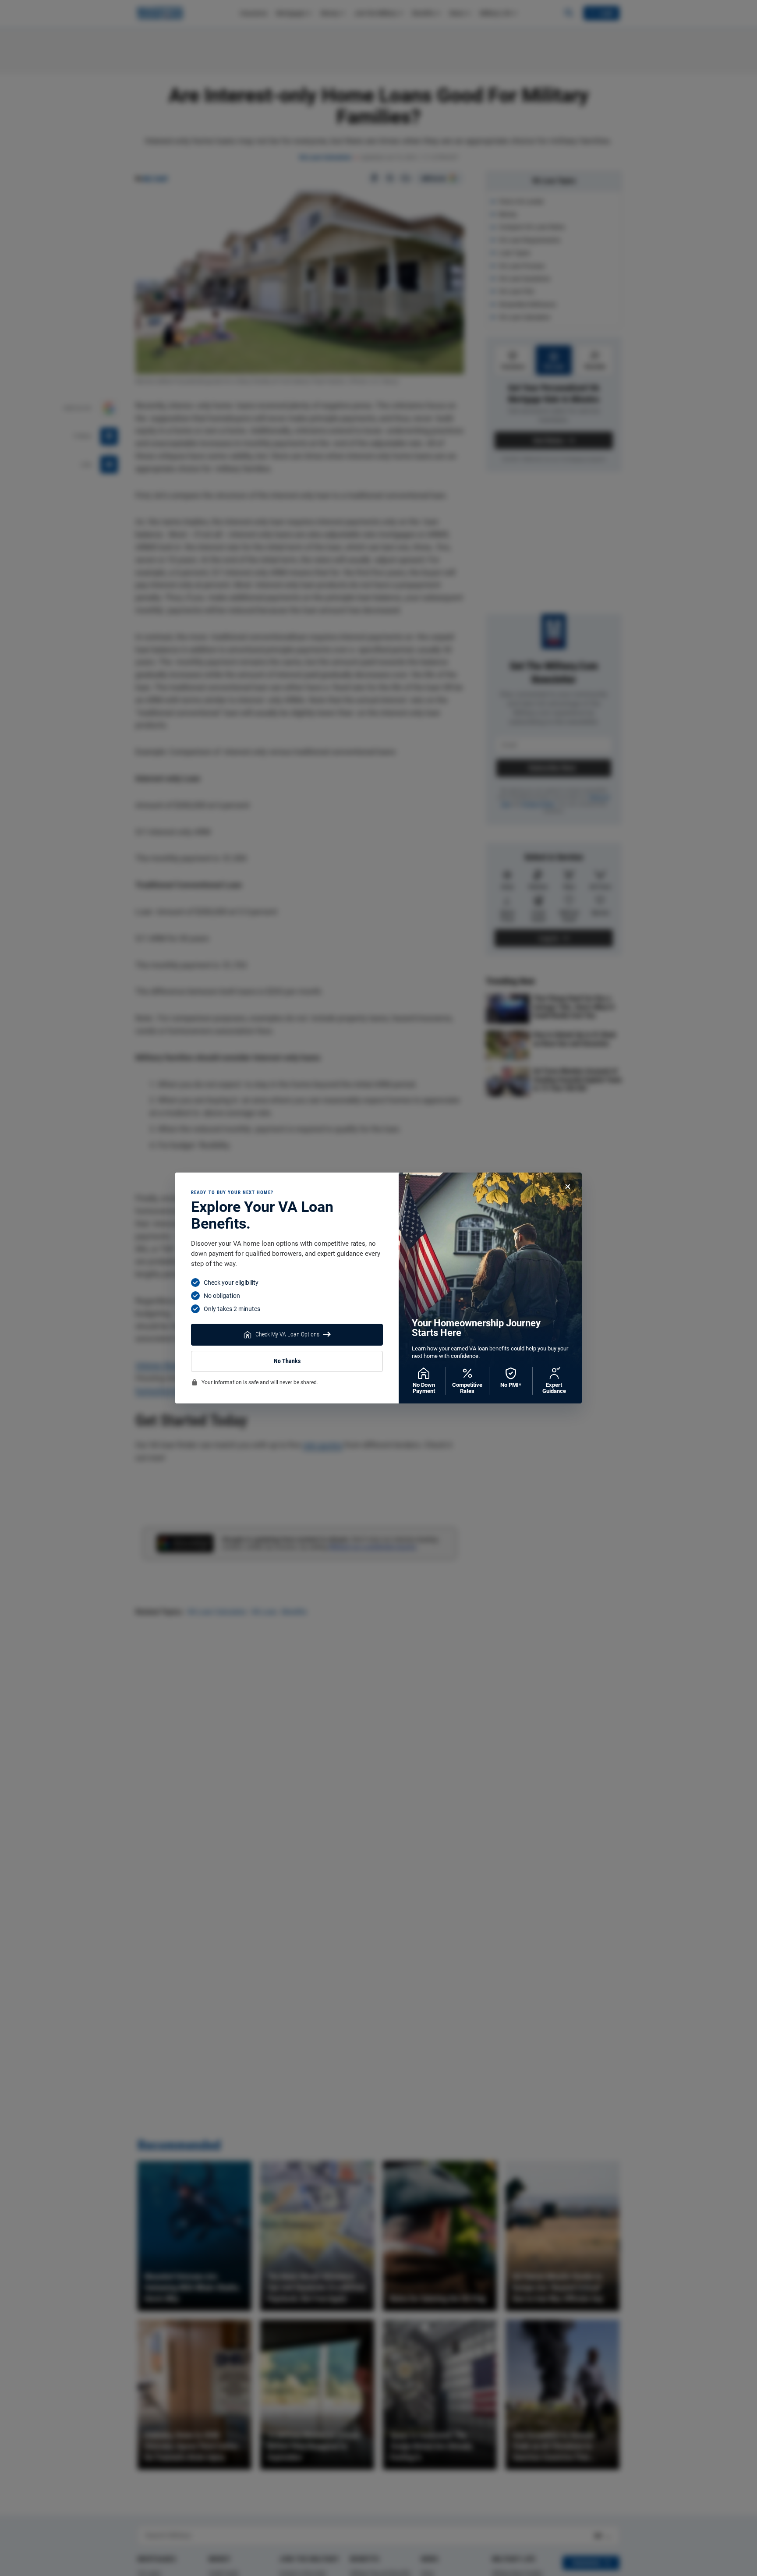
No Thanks (287, 1361)
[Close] (568, 1187)
